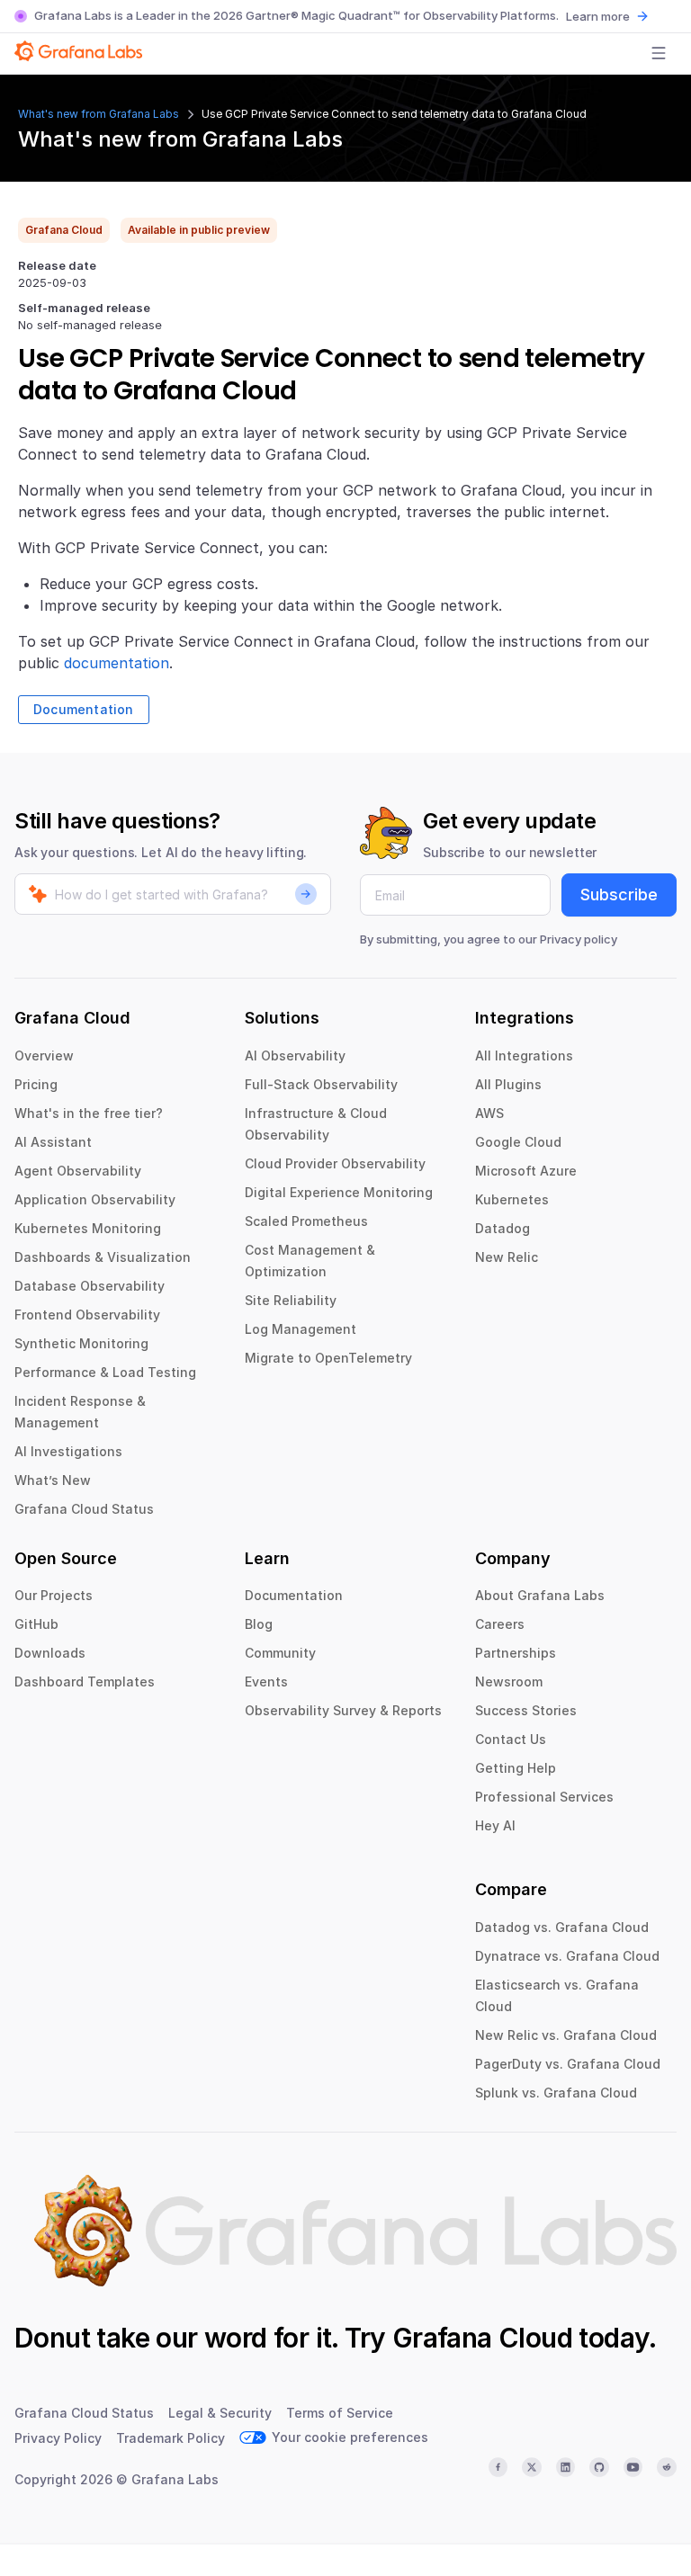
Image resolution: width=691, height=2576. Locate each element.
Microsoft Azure (526, 1171)
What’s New (53, 1480)
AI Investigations (68, 1451)
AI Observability (295, 1055)
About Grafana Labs (540, 1595)
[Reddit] (667, 2467)
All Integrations (524, 1055)
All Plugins (508, 1084)
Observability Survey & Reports (343, 1710)
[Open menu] (659, 53)
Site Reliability (291, 1300)
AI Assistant (53, 1142)
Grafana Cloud (482, 2338)
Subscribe (619, 894)
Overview (44, 1055)
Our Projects (54, 1595)
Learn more (598, 16)
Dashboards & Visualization (103, 1257)
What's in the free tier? (89, 1113)
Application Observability (95, 1199)
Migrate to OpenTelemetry (328, 1358)
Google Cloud (518, 1142)
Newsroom (509, 1682)
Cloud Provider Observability (335, 1163)
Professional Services (544, 1797)
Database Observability (90, 1286)
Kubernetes (512, 1199)
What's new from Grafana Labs (99, 114)
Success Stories (526, 1710)
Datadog (503, 1228)
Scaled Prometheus (306, 1221)
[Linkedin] (566, 2467)
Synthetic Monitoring (81, 1343)
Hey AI (495, 1825)
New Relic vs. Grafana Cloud (566, 2035)
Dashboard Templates (85, 1682)
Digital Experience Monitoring (339, 1192)
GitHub (36, 1624)
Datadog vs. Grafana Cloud (562, 1927)
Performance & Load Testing (105, 1372)
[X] (532, 2467)
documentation (117, 663)
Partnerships (516, 1653)
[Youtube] (633, 2467)
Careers (500, 1624)
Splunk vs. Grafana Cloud (556, 2093)
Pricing (36, 1084)
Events (266, 1682)
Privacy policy (579, 939)
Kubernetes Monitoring (88, 1228)
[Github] (599, 2467)
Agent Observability (78, 1171)
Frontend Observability (87, 1315)
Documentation (84, 709)
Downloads (50, 1653)
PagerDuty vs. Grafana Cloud (568, 2064)
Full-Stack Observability (321, 1084)
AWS (489, 1113)
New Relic (507, 1257)
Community (280, 1653)
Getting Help (516, 1768)
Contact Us (511, 1739)
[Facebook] (498, 2467)
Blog (259, 1624)
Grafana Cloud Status (84, 1509)
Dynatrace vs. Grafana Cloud (567, 1956)
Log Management (301, 1329)
